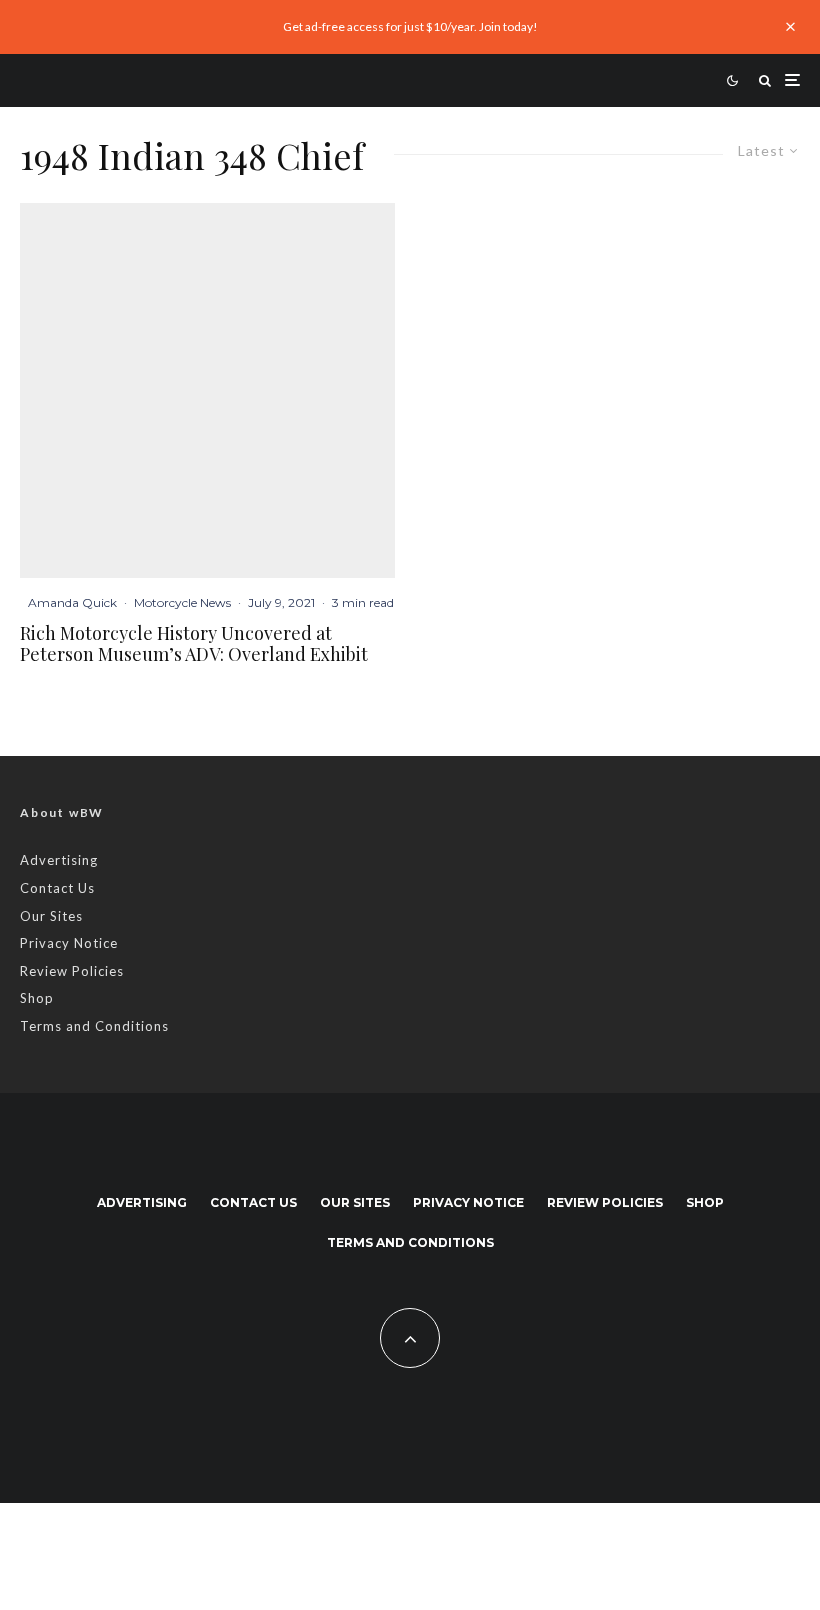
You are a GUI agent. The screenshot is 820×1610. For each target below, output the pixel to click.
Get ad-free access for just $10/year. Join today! (410, 26)
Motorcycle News (182, 602)
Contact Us (57, 888)
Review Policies (72, 971)
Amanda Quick (72, 602)
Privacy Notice (69, 943)
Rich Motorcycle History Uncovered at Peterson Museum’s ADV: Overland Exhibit (194, 644)
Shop (37, 998)
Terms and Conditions (94, 1026)
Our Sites (51, 916)
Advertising (59, 860)
